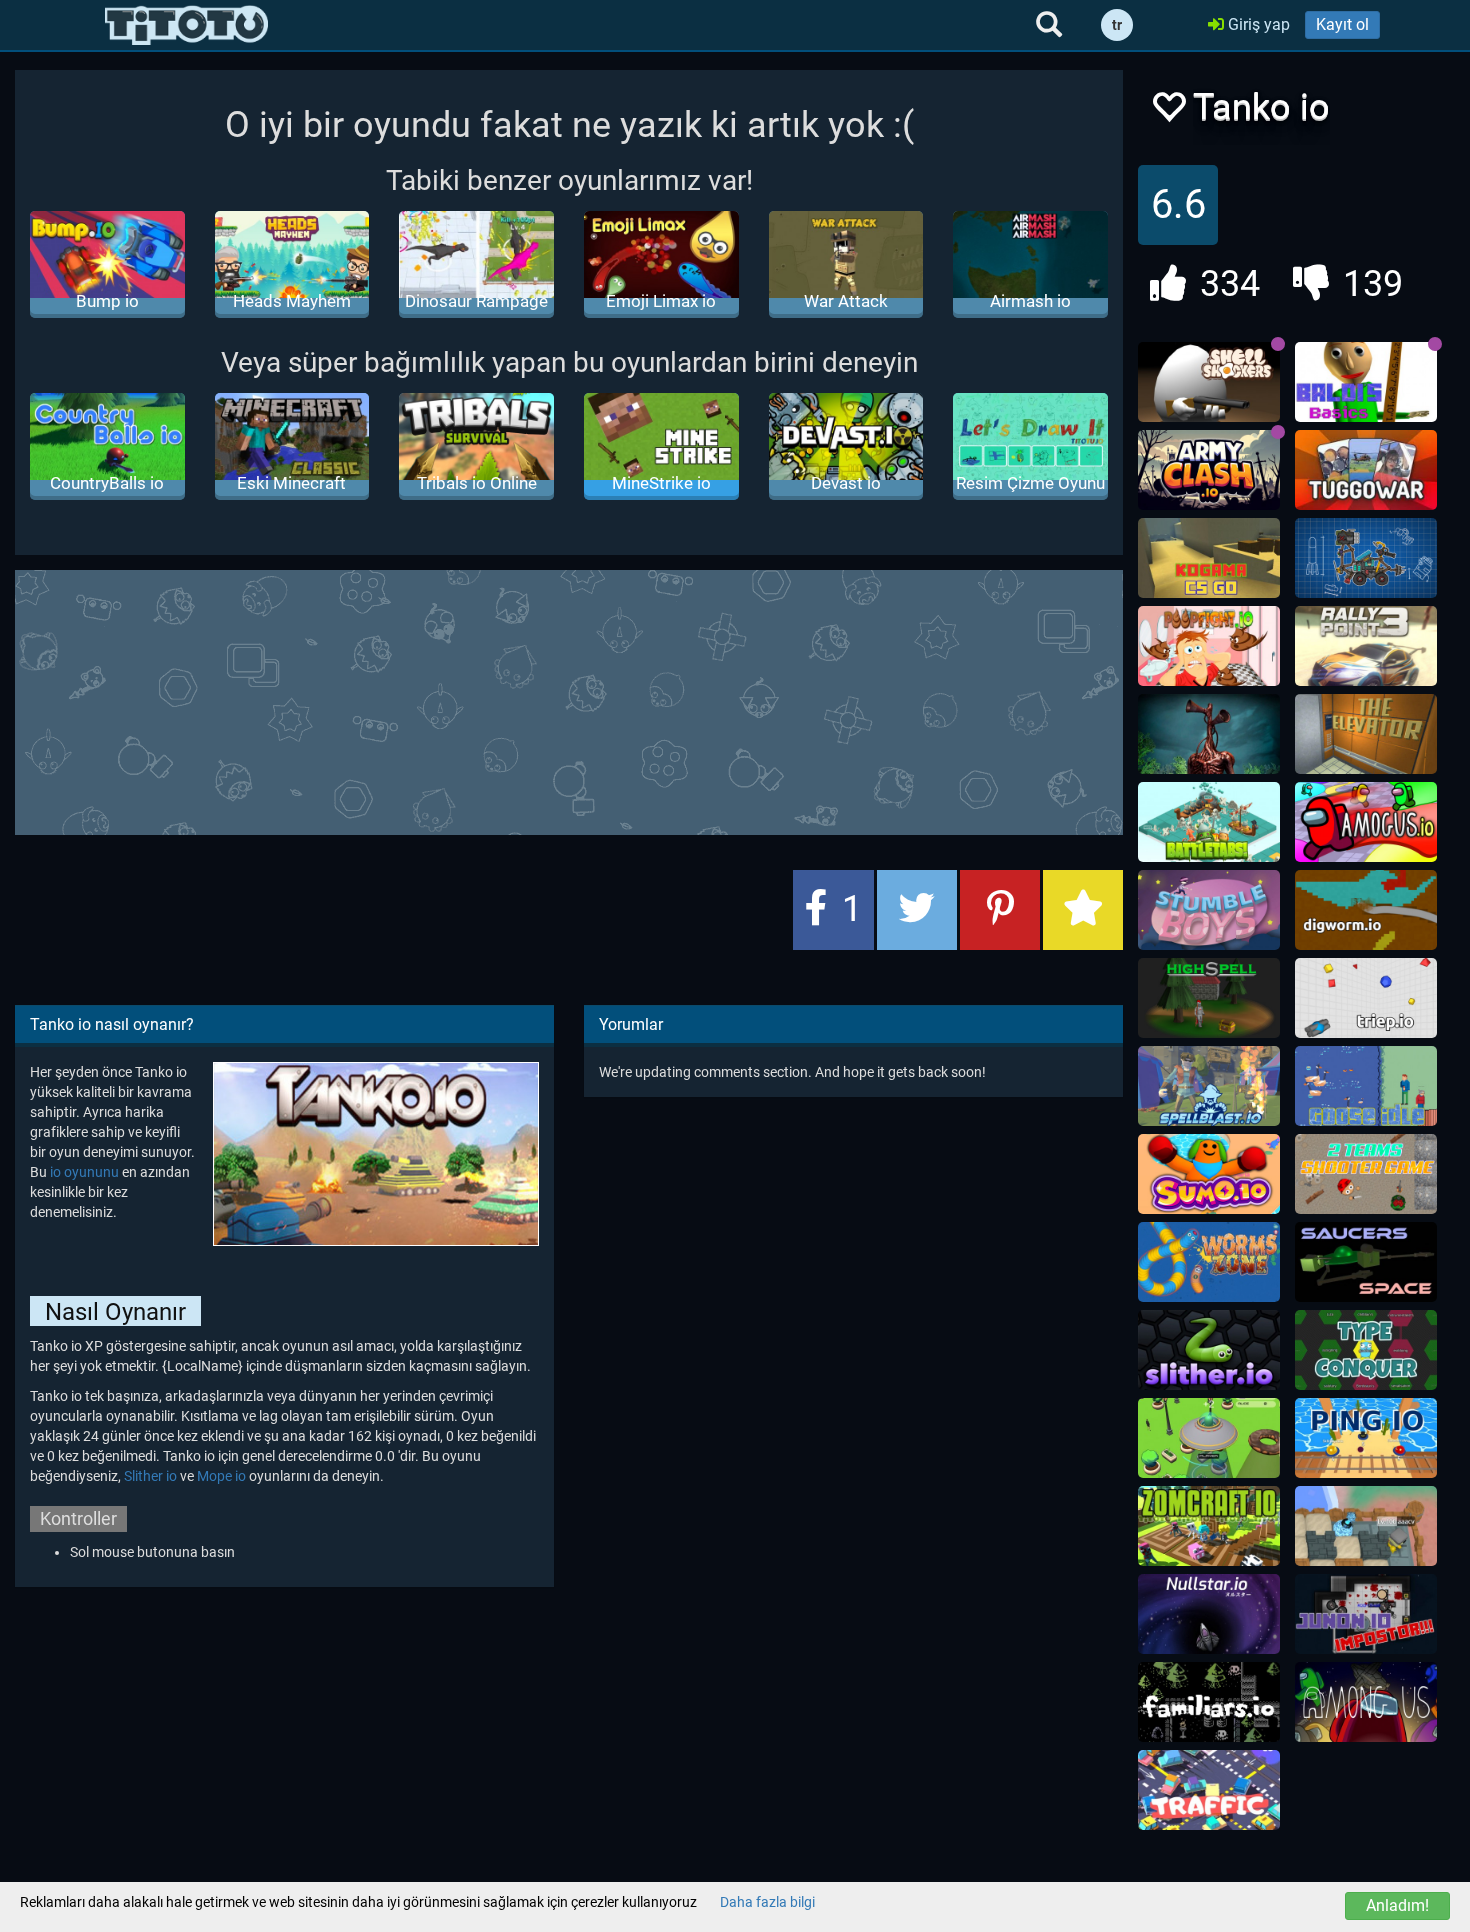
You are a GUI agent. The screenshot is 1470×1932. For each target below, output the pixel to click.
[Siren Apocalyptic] (1209, 734)
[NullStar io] (1209, 1614)
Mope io (221, 1476)
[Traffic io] (1209, 1790)
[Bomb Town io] (1366, 1526)
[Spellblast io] (1209, 1086)
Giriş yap (1257, 24)
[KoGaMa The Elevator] (1366, 734)
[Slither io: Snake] (1209, 1350)
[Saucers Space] (1366, 1262)
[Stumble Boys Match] (1209, 910)
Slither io (150, 1476)
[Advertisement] (569, 700)
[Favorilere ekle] (1168, 112)
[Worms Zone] (1209, 1262)
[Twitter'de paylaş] (917, 910)
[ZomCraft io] (1209, 1526)
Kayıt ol (1342, 24)
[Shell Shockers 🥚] (1209, 382)
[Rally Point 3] (1366, 646)
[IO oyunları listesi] (186, 25)
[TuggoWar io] (1366, 470)
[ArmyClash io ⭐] (1209, 470)
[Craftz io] (1366, 558)
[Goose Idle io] (1366, 1086)
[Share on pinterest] (1000, 910)
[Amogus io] (1366, 822)
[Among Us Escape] (1366, 1702)
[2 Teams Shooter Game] (1366, 1174)
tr (1117, 25)
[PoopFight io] (1209, 646)
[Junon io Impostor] (1366, 1614)
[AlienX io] (1209, 1438)
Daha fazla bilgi (767, 1902)
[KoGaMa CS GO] (1209, 558)
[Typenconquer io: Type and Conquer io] (1366, 1350)
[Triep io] (1366, 998)
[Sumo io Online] (1209, 1174)
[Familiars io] (1209, 1702)
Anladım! (1397, 1905)
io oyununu (84, 1172)
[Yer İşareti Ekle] (1083, 910)
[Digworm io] (1366, 910)
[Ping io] (1366, 1438)
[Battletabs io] (1209, 822)
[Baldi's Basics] (1366, 382)
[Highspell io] (1209, 998)
